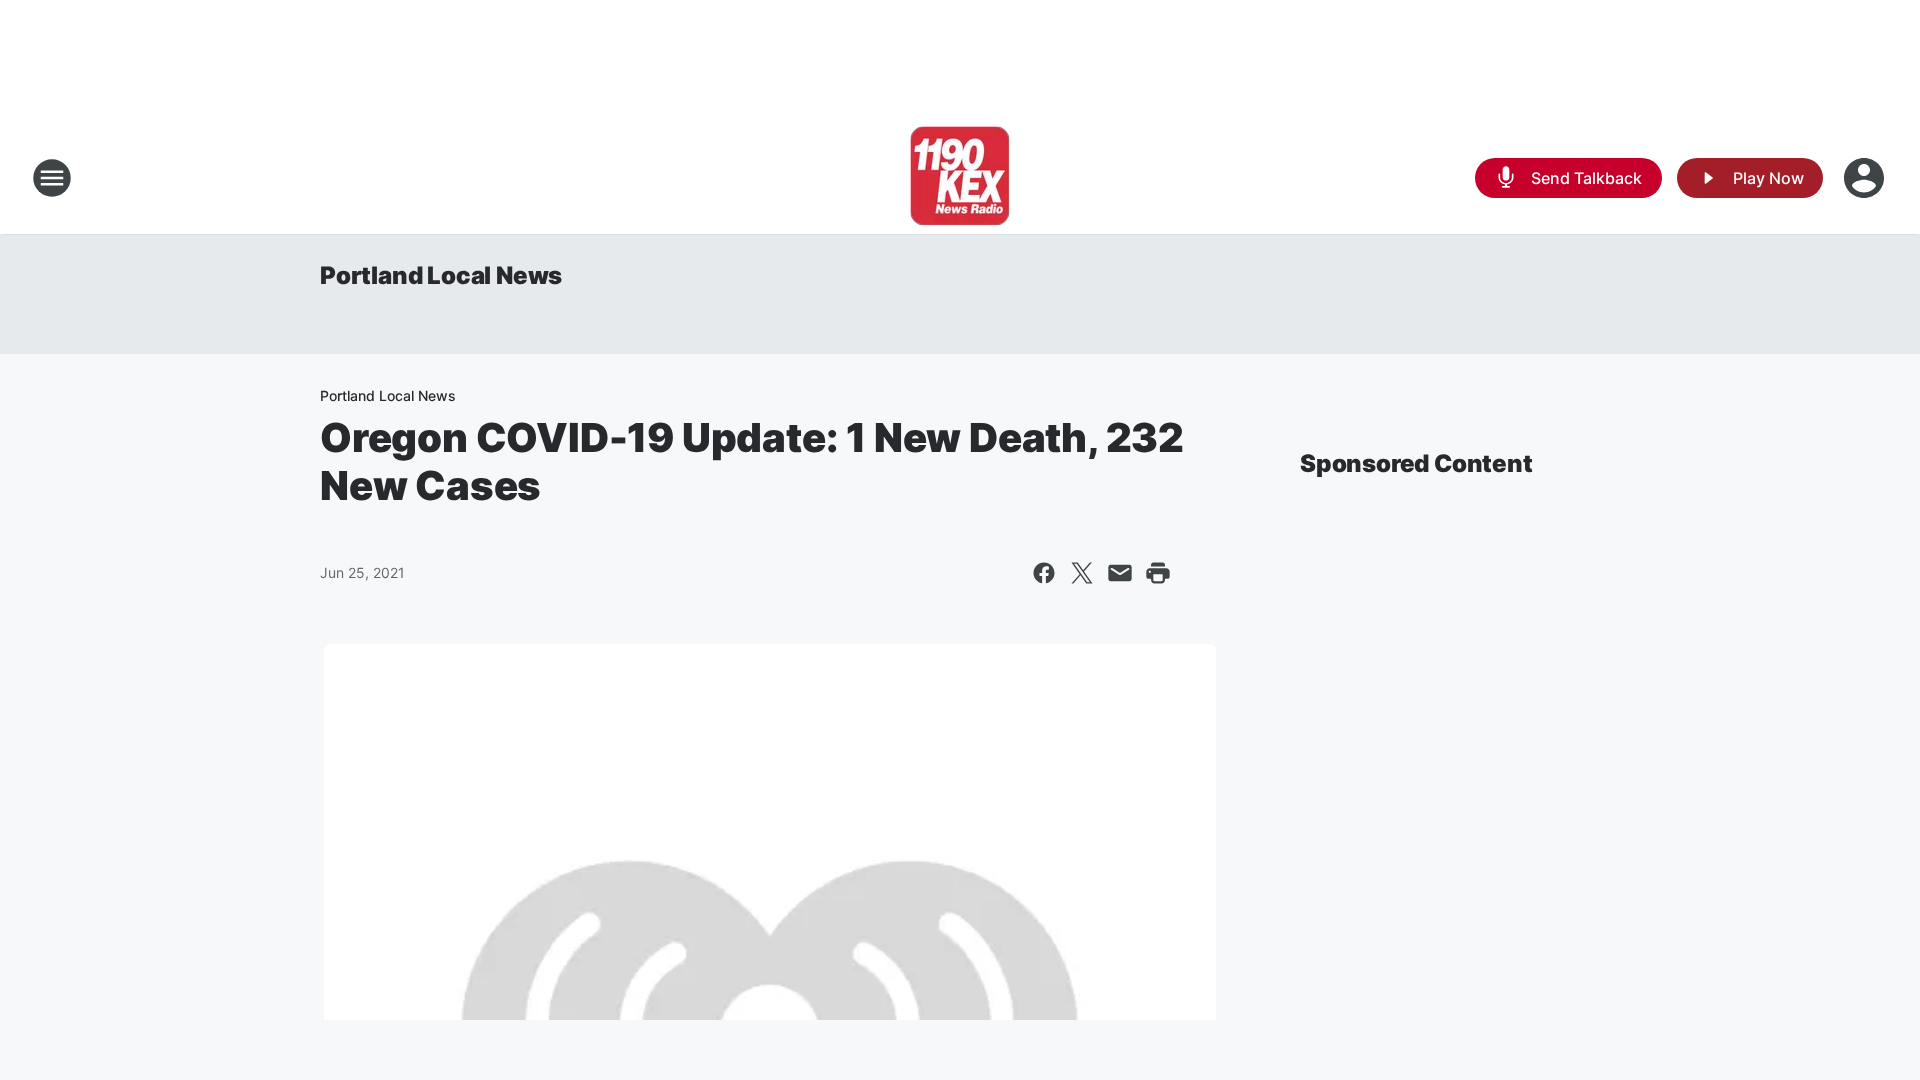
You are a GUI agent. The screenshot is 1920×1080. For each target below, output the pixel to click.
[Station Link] (960, 178)
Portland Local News (441, 275)
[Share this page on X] (1082, 573)
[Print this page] (1158, 573)
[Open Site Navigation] (52, 178)
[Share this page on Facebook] (1044, 573)
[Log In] (1866, 178)
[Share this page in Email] (1120, 573)
